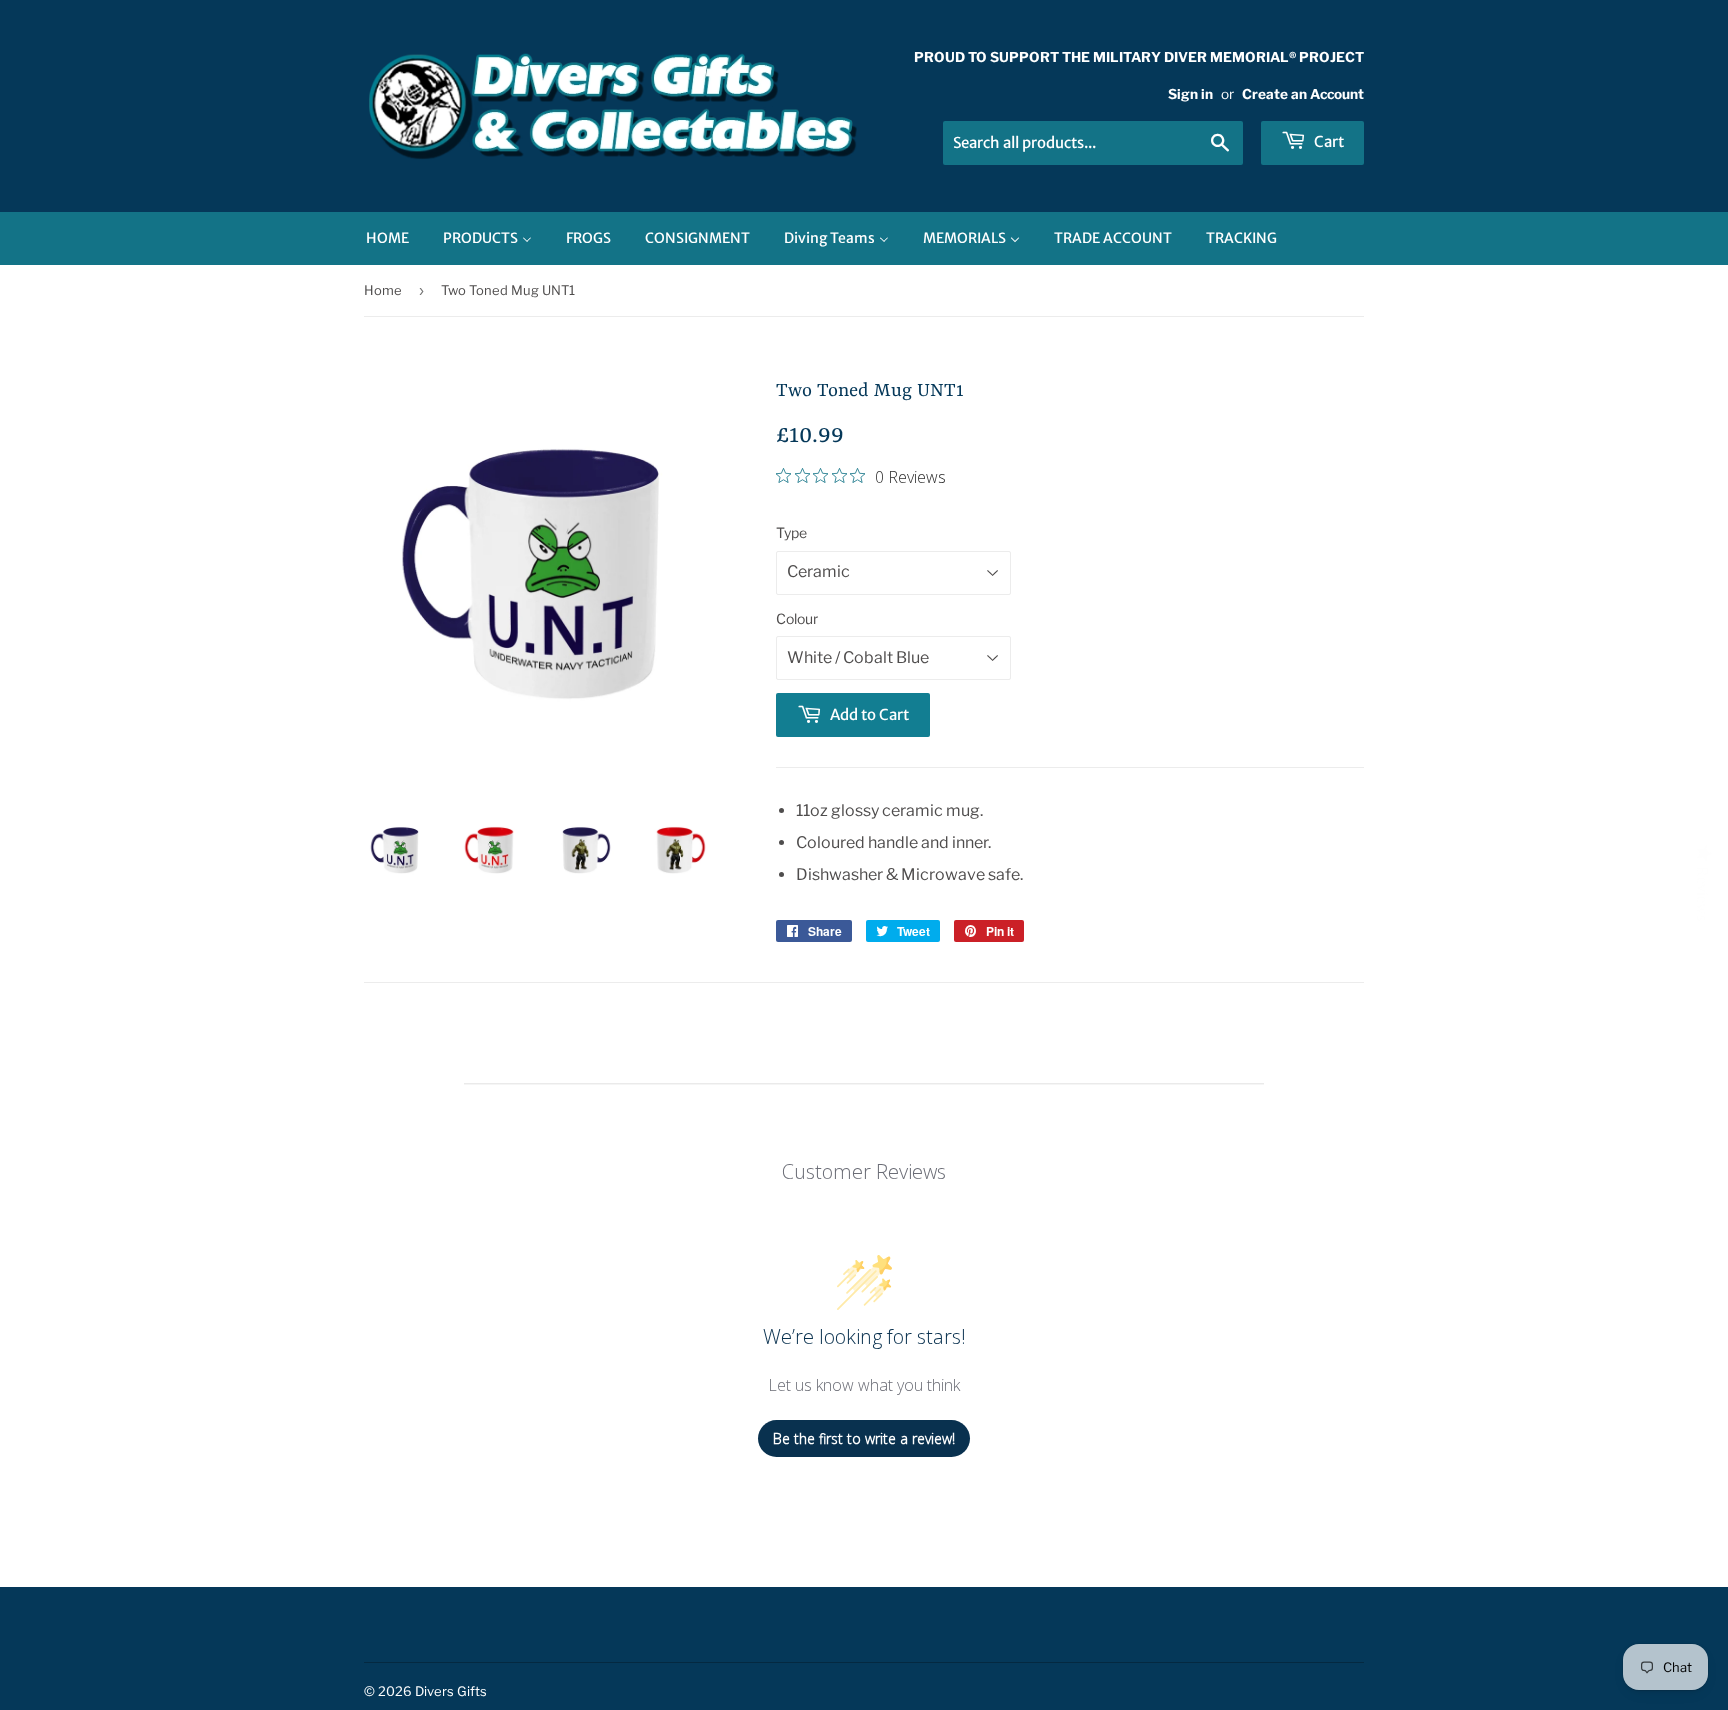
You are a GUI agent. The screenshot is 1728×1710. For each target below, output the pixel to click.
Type (791, 532)
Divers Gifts (451, 1691)
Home (383, 290)
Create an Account (1303, 94)
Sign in (1190, 94)
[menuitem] (387, 238)
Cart (1327, 141)
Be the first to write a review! (864, 1438)
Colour (797, 618)
